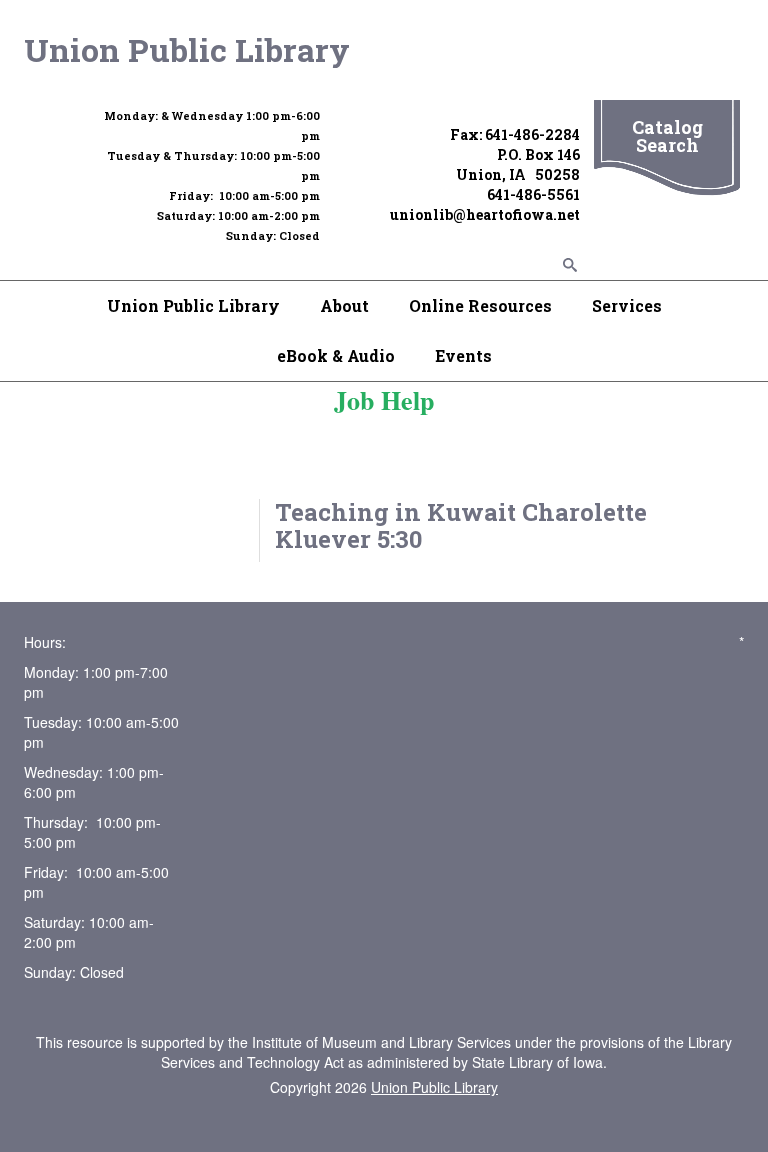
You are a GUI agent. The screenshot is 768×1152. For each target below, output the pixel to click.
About (344, 305)
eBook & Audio (336, 355)
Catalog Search (667, 136)
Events (463, 355)
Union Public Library (187, 49)
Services (627, 305)
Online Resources (480, 305)
